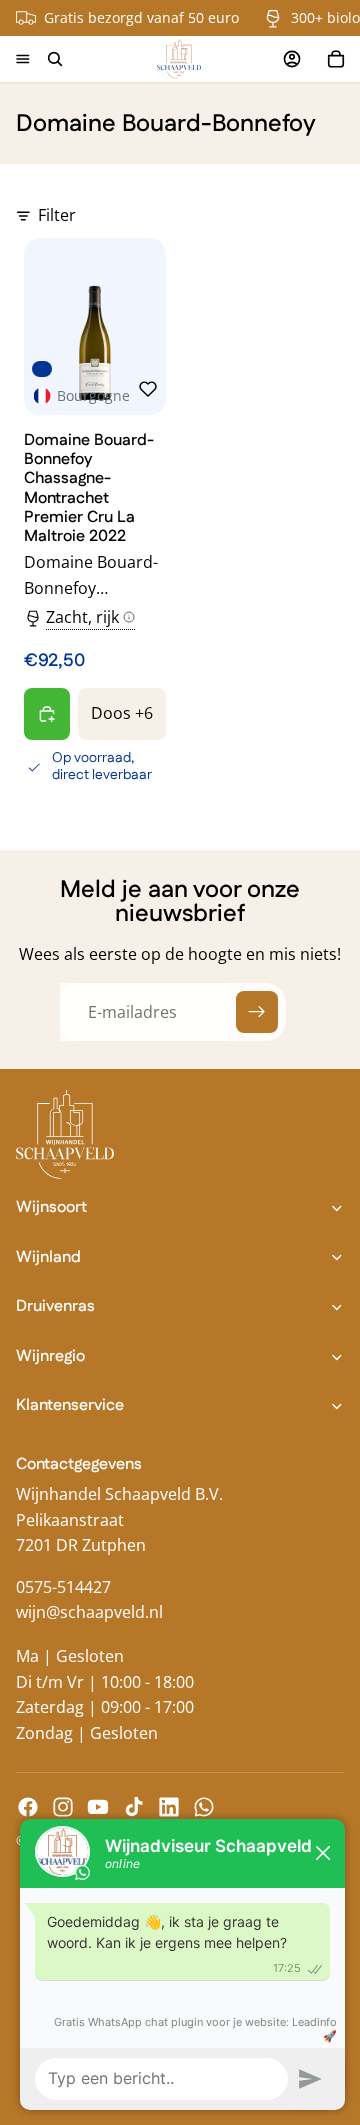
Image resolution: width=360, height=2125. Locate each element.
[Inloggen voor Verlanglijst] (148, 389)
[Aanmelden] (257, 1012)
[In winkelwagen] (47, 714)
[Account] (292, 59)
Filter (57, 215)
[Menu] (23, 59)
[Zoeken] (55, 59)
